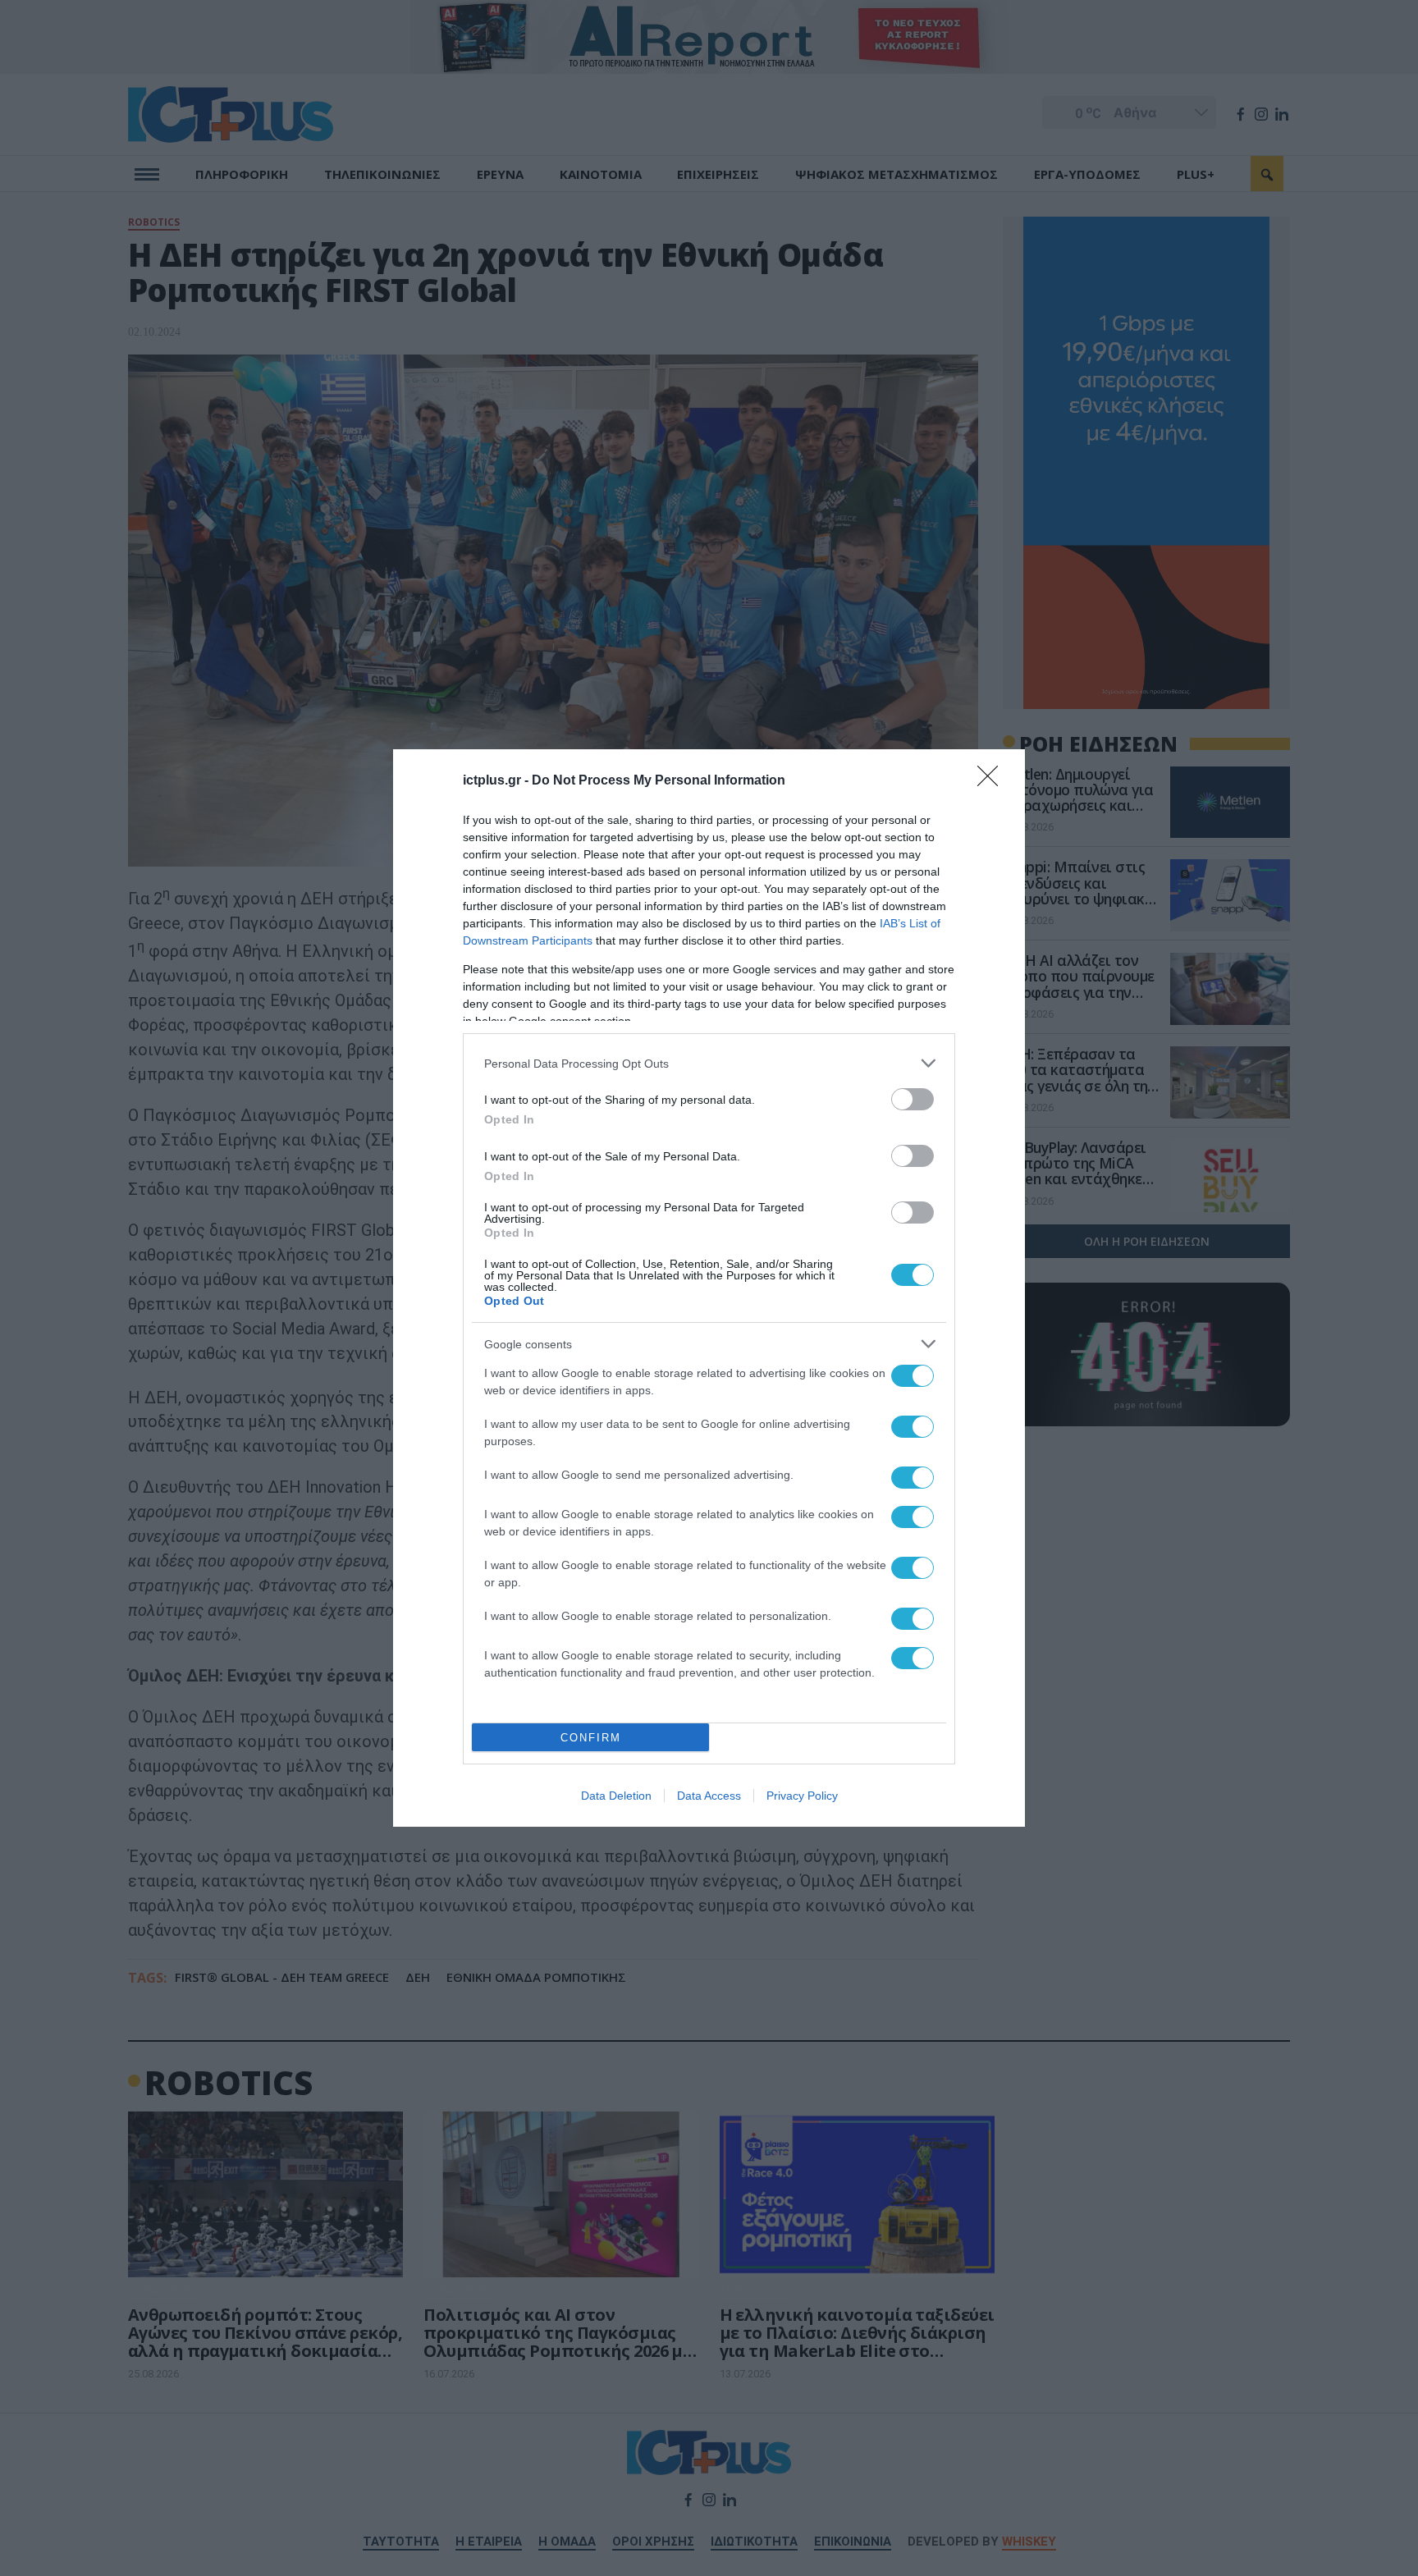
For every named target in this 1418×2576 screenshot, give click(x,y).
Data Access (709, 1796)
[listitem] (709, 1063)
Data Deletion (616, 1796)
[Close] (993, 781)
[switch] (913, 1099)
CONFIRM (591, 1738)
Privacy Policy (802, 1796)
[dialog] (709, 1288)
